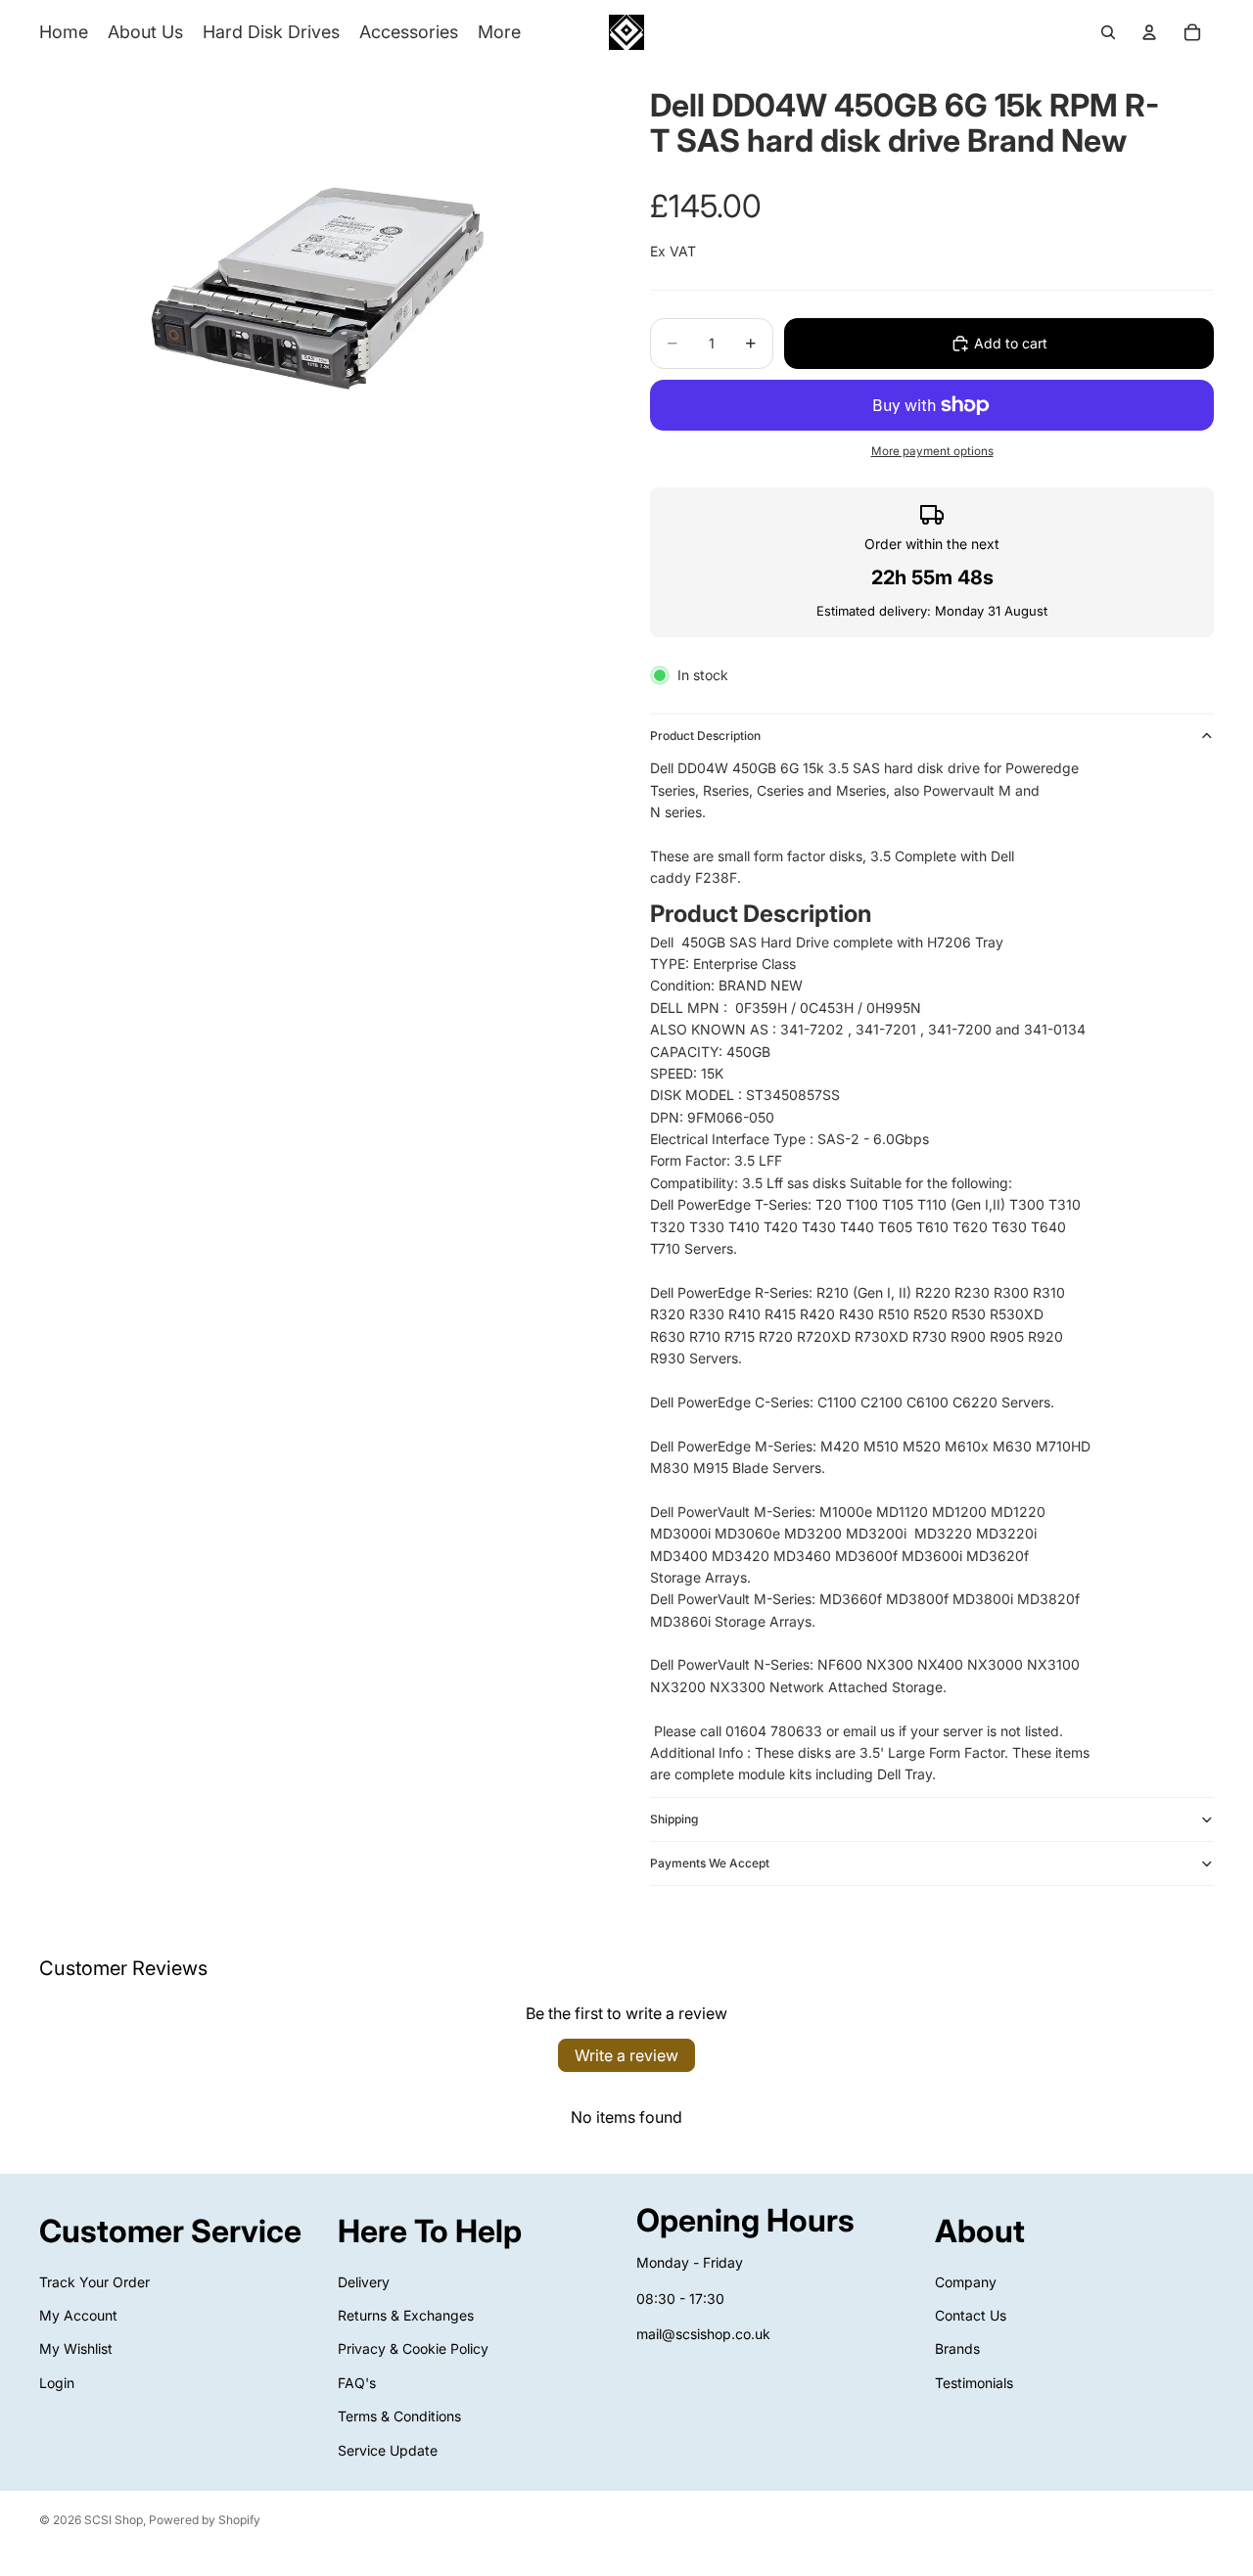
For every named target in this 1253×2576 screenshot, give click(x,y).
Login (57, 2383)
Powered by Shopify (205, 2520)
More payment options (932, 451)
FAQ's (357, 2383)
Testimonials (974, 2383)
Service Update (388, 2450)
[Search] (1108, 32)
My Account (78, 2315)
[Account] (1149, 32)
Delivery (364, 2282)
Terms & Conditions (399, 2416)
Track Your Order (94, 2282)
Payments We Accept (710, 1863)
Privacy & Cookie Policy (413, 2348)
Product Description (705, 736)
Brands (957, 2348)
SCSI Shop (114, 2520)
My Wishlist (76, 2348)
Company (966, 2282)
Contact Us (971, 2315)
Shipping (674, 1819)
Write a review (626, 2055)
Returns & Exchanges (406, 2315)
